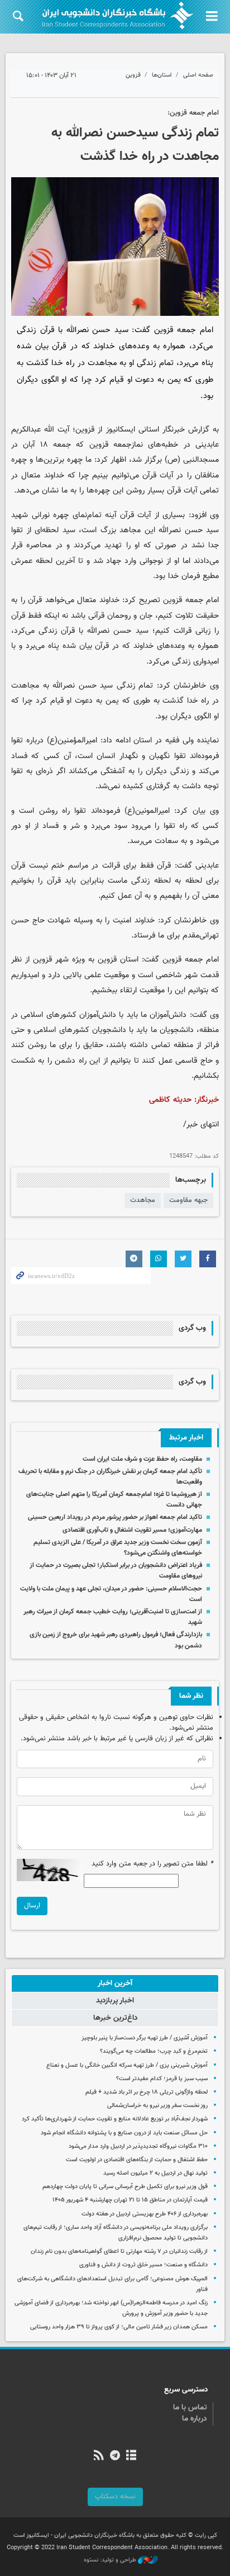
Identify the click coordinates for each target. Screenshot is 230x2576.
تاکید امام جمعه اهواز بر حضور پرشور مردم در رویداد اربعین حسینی (115, 1517)
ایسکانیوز (121, 430)
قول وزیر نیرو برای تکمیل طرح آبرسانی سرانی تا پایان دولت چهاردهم (125, 2187)
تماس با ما (190, 2408)
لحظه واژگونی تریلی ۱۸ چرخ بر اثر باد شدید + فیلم (147, 2092)
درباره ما (195, 2419)
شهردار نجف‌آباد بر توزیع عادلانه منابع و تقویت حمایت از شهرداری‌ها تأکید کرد (115, 2119)
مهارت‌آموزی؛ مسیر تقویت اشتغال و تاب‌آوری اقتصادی (132, 1530)
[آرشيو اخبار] (131, 2456)
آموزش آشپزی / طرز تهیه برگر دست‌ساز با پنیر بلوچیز (145, 2038)
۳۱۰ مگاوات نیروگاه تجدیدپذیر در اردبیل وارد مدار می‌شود (138, 2146)
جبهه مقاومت (188, 1200)
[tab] (115, 1983)
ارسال (32, 1906)
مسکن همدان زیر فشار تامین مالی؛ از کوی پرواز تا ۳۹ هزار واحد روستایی (119, 2327)
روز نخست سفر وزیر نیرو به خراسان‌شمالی (157, 2106)
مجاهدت (143, 1200)
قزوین (133, 75)
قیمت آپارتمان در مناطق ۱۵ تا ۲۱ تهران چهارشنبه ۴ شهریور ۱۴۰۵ (130, 2200)
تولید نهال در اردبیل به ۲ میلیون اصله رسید (155, 2173)
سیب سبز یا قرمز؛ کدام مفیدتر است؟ (162, 2079)
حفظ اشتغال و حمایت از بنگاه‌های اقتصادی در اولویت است (137, 2160)
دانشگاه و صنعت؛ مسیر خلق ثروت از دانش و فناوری (143, 2265)
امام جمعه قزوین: (193, 113)
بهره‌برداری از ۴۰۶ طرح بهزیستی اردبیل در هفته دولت (145, 2214)
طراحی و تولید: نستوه (111, 2560)
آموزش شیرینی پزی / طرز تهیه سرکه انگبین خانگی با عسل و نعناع (127, 2065)
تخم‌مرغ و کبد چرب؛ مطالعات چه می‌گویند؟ (154, 2051)
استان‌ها (162, 75)
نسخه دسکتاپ (115, 2497)
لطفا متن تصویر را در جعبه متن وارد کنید (152, 1864)
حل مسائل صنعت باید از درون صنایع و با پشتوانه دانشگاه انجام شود (124, 2133)
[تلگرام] (115, 2456)
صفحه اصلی (198, 75)
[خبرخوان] (99, 2456)
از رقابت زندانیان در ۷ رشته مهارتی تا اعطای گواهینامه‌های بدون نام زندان (119, 2251)
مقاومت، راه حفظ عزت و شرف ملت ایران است (142, 1459)
